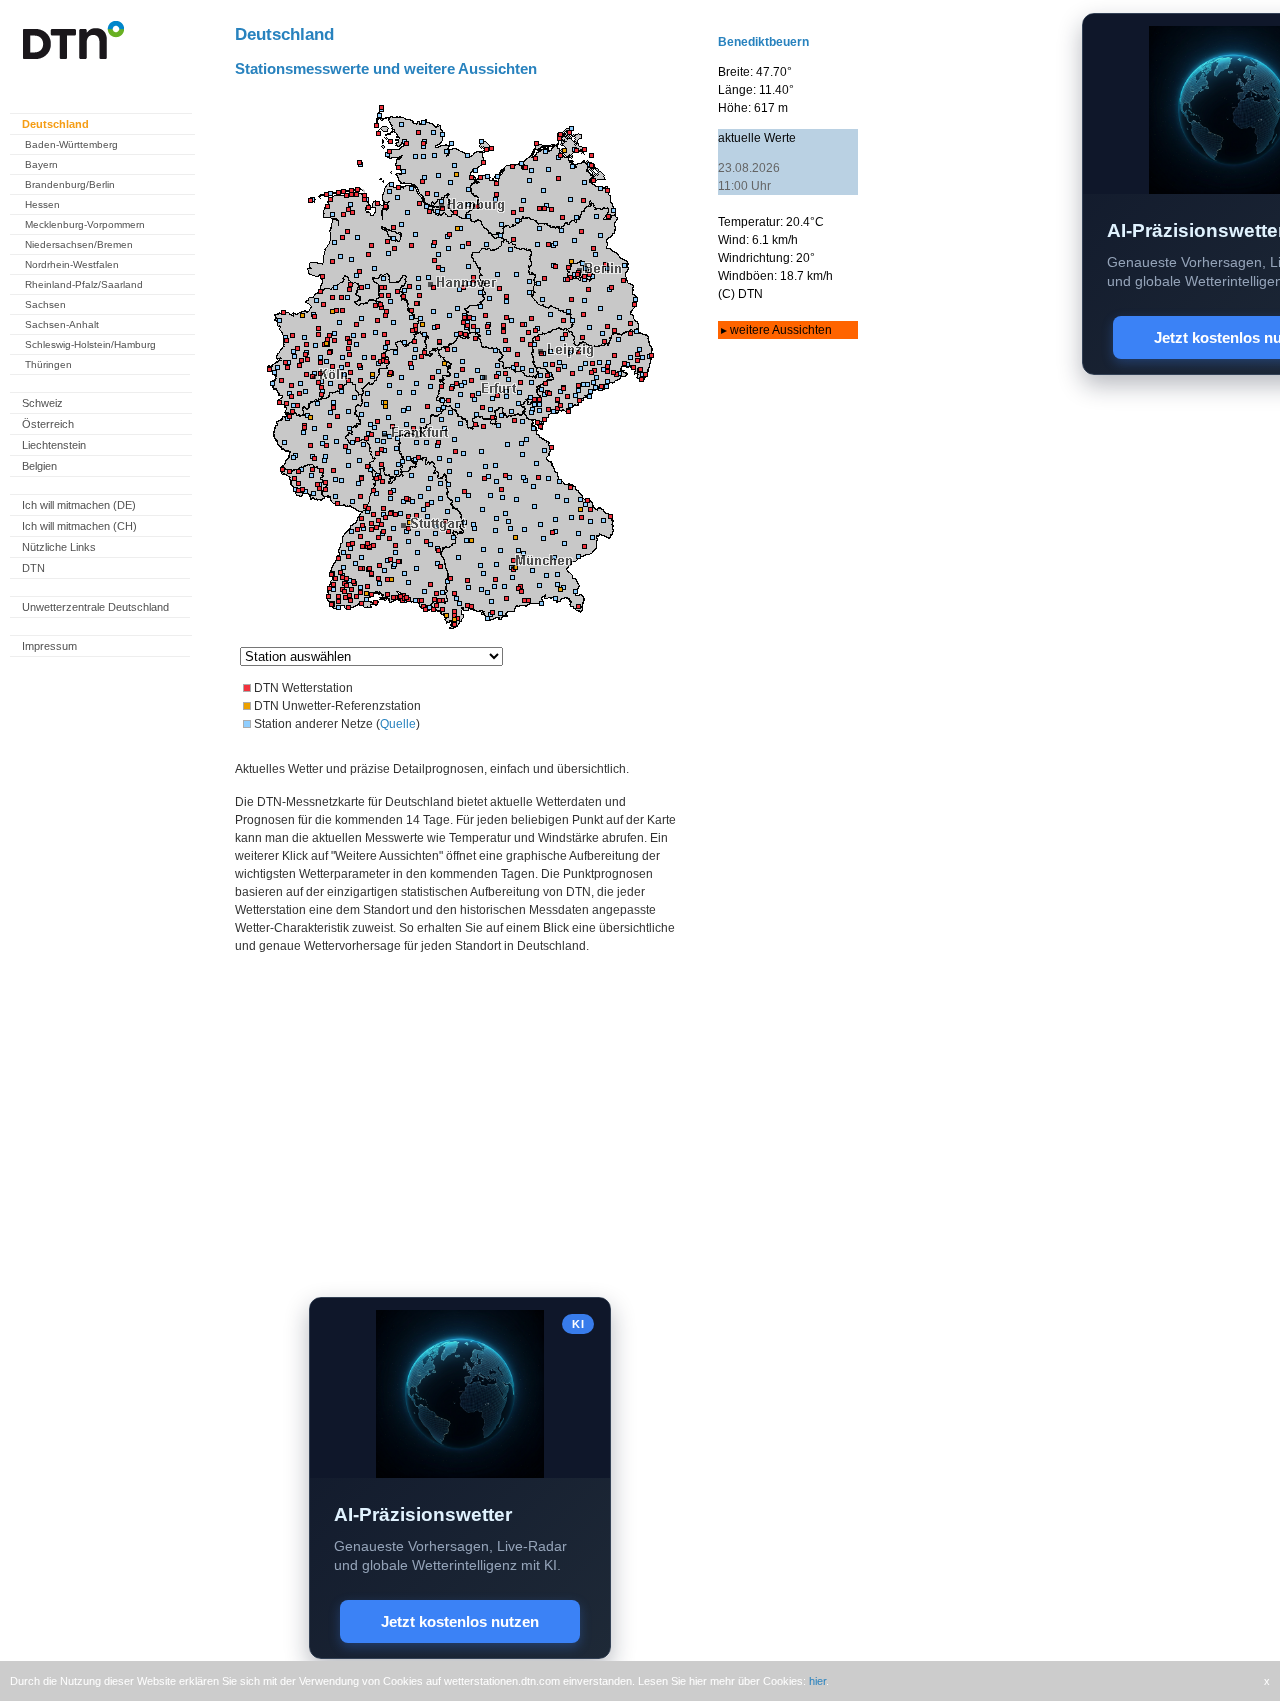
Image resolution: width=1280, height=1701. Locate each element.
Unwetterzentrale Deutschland (95, 607)
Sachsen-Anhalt (62, 324)
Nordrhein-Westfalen (72, 264)
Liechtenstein (54, 445)
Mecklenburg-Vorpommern (85, 224)
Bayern (41, 164)
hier (817, 1681)
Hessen (42, 204)
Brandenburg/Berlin (70, 184)
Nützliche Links (59, 547)
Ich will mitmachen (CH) (79, 526)
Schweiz (42, 403)
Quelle (398, 724)
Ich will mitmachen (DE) (79, 505)
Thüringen (48, 364)
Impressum (49, 646)
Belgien (39, 466)
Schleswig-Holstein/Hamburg (90, 344)
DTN (33, 568)
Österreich (48, 424)
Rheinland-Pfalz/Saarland (84, 284)
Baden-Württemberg (71, 144)
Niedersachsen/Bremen (79, 244)
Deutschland (55, 124)
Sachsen (45, 304)
